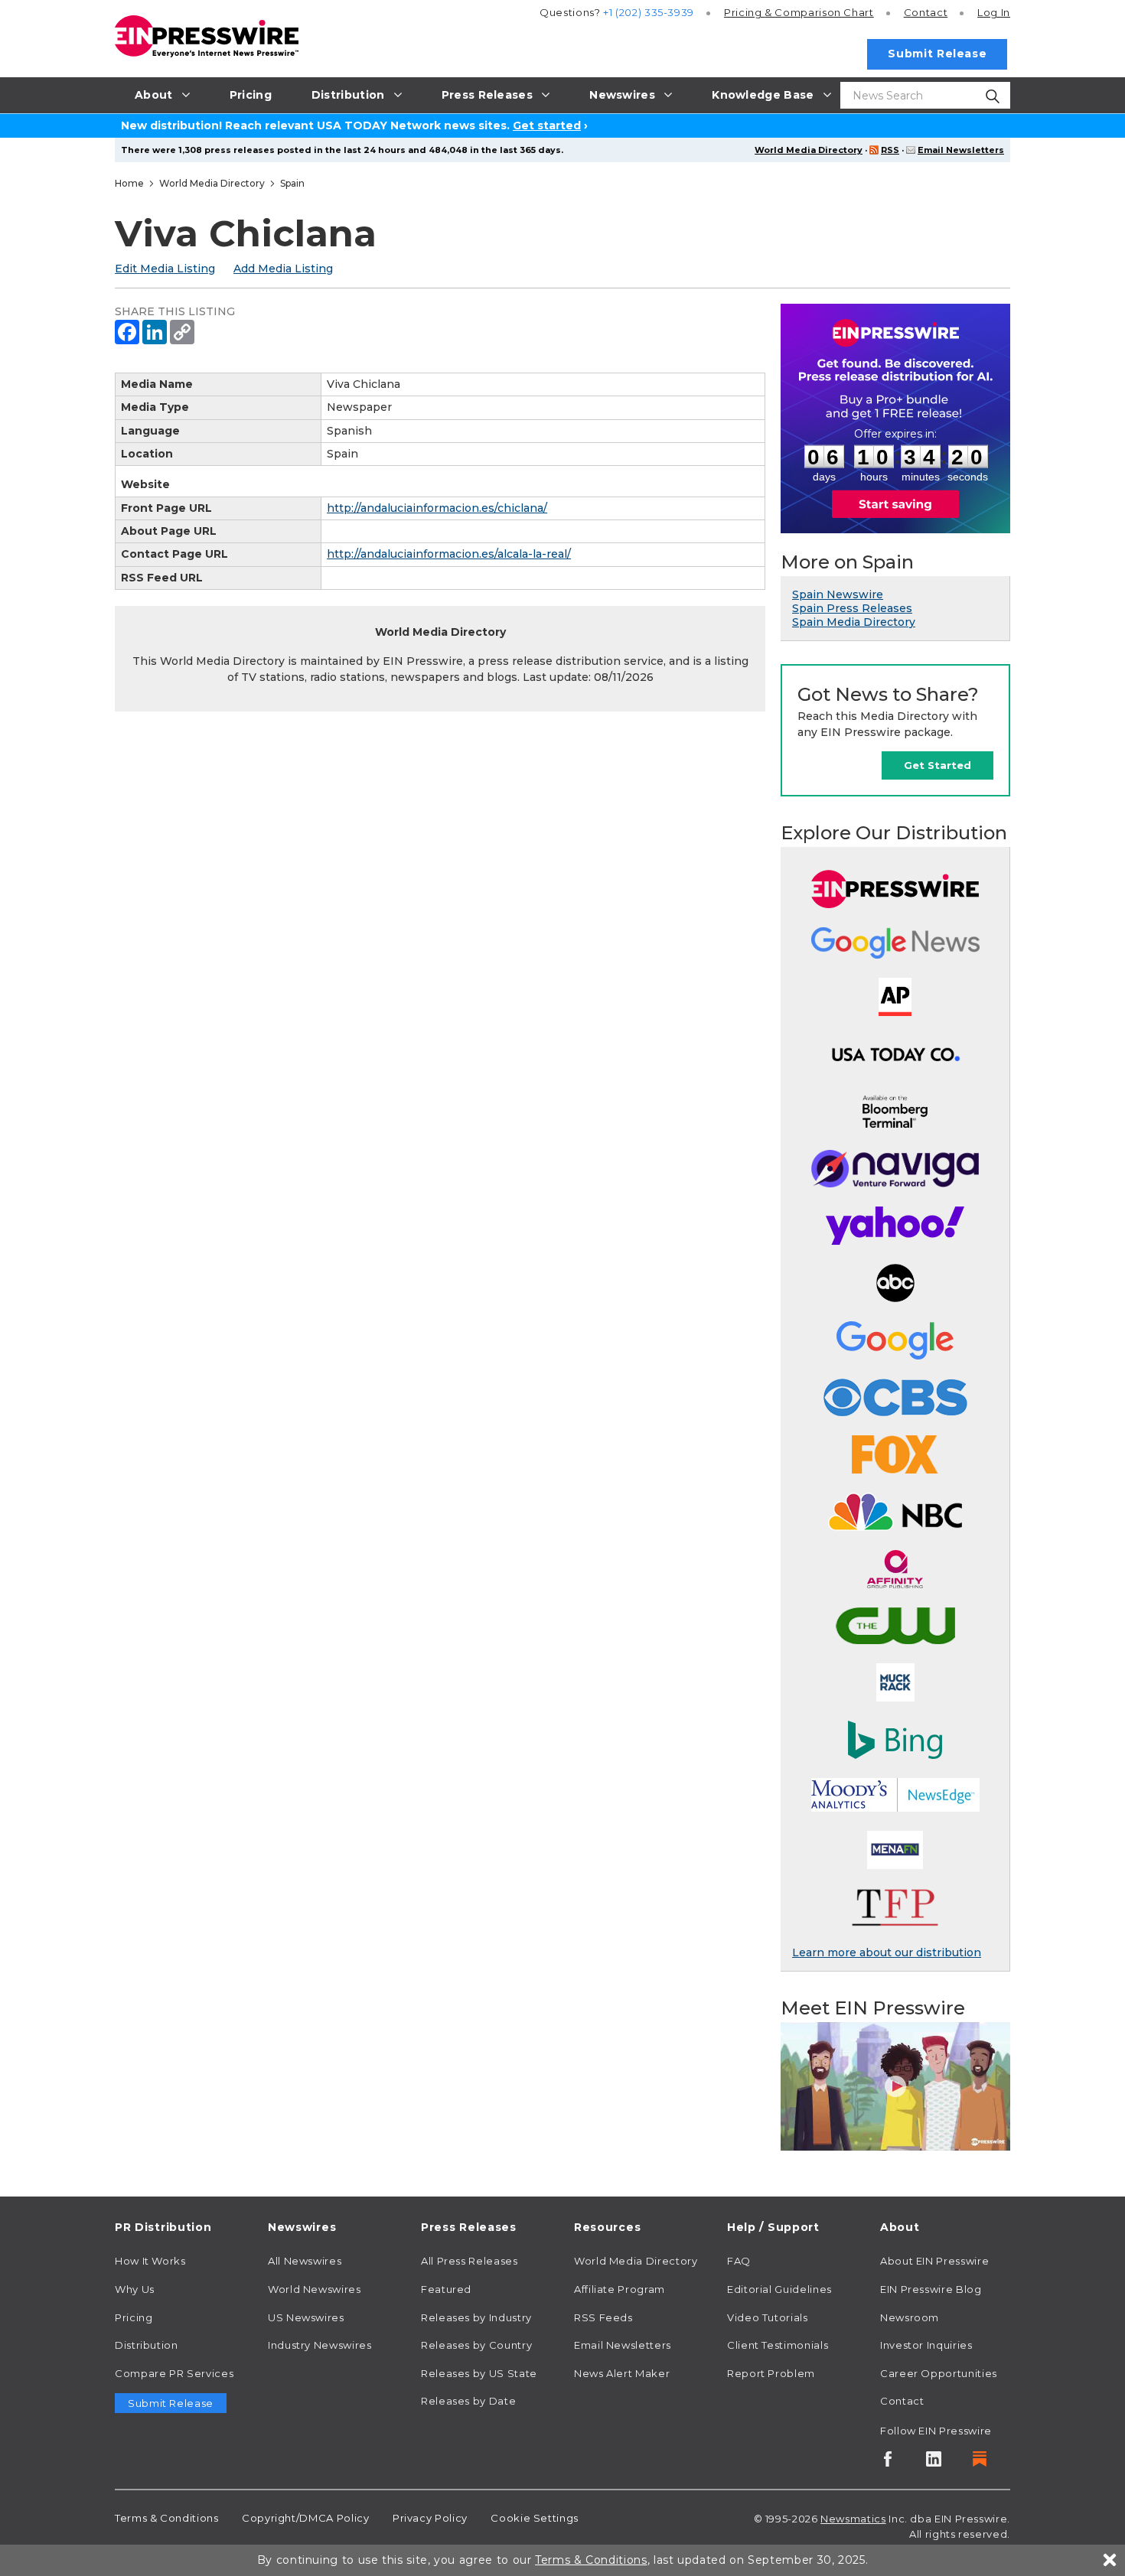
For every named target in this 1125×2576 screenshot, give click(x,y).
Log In (994, 12)
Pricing (799, 12)
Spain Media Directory (854, 622)
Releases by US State (479, 2373)
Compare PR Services (174, 2373)
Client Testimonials (778, 2345)
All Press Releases (470, 2261)
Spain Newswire (838, 594)
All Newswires (305, 2261)
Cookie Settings (535, 2518)
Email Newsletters (961, 150)
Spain (292, 183)
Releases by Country (476, 2345)
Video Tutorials (768, 2317)
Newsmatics (853, 2519)
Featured (446, 2289)
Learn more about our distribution (887, 1952)
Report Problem (771, 2373)
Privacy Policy (430, 2518)
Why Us (135, 2289)
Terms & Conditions (167, 2518)
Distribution (147, 2345)
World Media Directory (809, 150)
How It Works (150, 2261)
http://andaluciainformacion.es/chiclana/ (437, 508)
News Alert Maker (622, 2373)
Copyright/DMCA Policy (305, 2518)
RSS (890, 150)
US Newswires (306, 2317)
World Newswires (315, 2289)
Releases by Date (468, 2401)
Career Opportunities (939, 2373)
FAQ (739, 2261)
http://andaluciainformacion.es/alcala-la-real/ (449, 554)
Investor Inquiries (926, 2345)
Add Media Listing (283, 269)
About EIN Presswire (934, 2261)
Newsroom (910, 2317)
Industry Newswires (320, 2345)
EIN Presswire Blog (931, 2289)
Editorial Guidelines (779, 2289)
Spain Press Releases (852, 608)
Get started (547, 125)
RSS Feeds (603, 2317)
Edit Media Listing (165, 269)
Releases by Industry (476, 2317)
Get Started (937, 765)
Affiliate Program (620, 2289)
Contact (926, 12)
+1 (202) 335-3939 (649, 12)
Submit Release (937, 54)
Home (129, 183)
